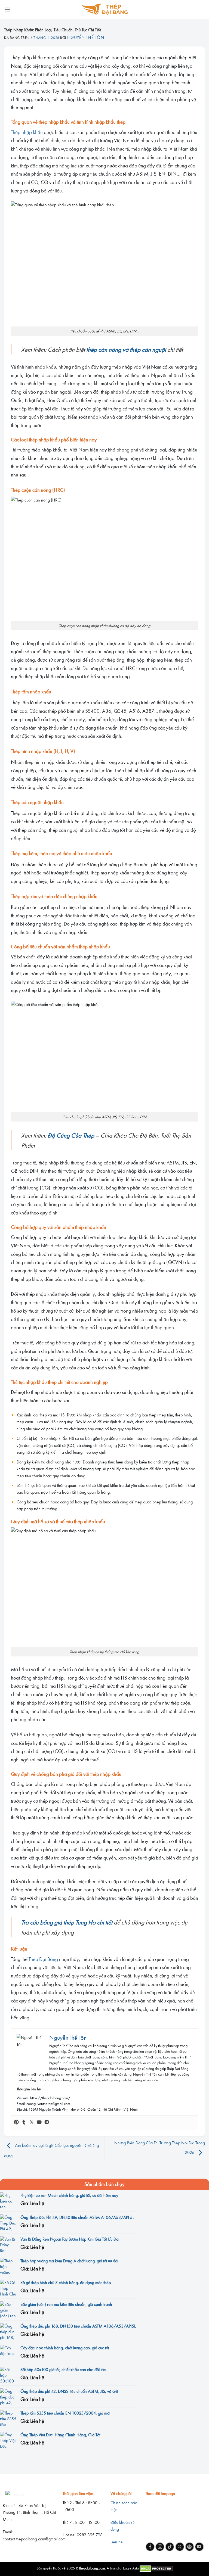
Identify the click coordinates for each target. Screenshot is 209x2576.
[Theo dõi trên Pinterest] (190, 2547)
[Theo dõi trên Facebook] (150, 2547)
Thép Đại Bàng (43, 1959)
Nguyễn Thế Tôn (86, 37)
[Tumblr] (24, 2122)
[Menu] (7, 9)
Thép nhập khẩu (27, 132)
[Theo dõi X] (180, 2547)
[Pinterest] (16, 2122)
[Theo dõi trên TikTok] (170, 2547)
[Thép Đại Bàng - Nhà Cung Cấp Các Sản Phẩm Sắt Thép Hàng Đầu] (105, 9)
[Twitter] (32, 2122)
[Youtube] (39, 2122)
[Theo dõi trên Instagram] (160, 2547)
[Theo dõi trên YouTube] (199, 2547)
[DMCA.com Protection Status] (156, 2568)
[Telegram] (47, 2122)
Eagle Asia (131, 2568)
